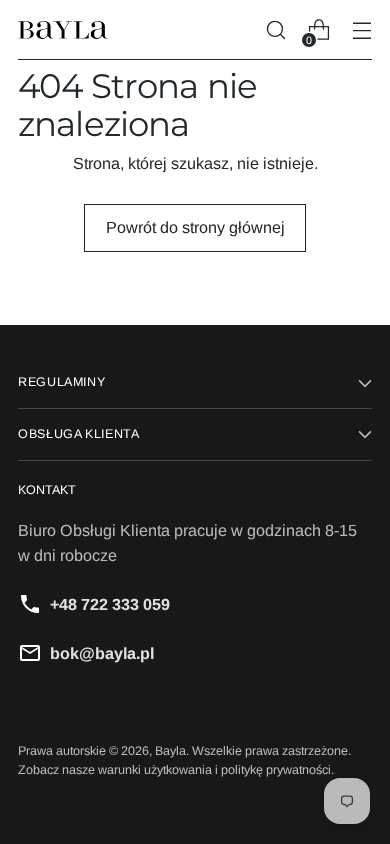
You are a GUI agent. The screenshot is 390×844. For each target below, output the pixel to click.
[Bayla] (63, 30)
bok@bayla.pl (102, 653)
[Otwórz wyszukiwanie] (275, 30)
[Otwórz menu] (361, 30)
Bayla (170, 751)
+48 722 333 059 (110, 604)
